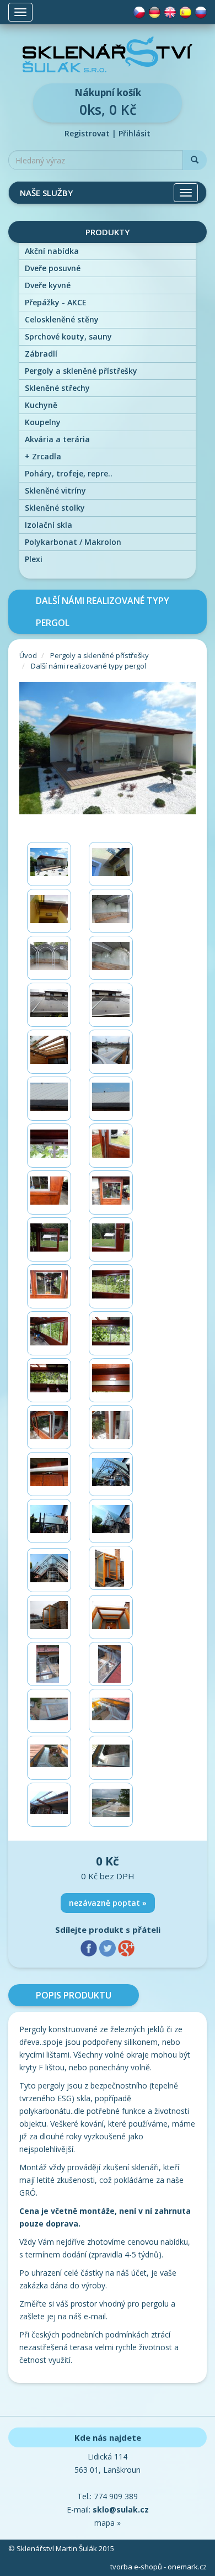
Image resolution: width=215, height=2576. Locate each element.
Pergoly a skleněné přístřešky (81, 371)
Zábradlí (41, 354)
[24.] (111, 1380)
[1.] (49, 864)
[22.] (111, 1333)
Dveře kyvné (48, 285)
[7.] (49, 1005)
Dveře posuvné (53, 268)
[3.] (49, 911)
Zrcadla (43, 456)
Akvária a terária (57, 439)
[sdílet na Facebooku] (90, 1947)
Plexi (34, 559)
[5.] (49, 958)
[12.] (111, 1099)
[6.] (111, 958)
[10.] (111, 1052)
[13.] (49, 1146)
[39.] (49, 1758)
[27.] (49, 1474)
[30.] (111, 1521)
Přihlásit (135, 133)
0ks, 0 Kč (108, 102)
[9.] (49, 1052)
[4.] (111, 911)
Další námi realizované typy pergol (88, 666)
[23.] (49, 1380)
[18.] (111, 1239)
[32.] (111, 1568)
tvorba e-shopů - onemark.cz (158, 2567)
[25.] (49, 1427)
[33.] (49, 1617)
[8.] (111, 1005)
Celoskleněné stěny (62, 319)
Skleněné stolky (55, 508)
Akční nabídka (52, 251)
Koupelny (43, 422)
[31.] (49, 1570)
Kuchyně (41, 405)
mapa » (108, 2523)
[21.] (49, 1333)
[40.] (111, 1758)
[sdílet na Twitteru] (109, 1947)
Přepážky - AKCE (56, 302)
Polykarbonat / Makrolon (73, 542)
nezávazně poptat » (108, 1903)
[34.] (111, 1617)
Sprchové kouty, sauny (68, 336)
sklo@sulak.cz (121, 2509)
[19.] (49, 1286)
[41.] (49, 1805)
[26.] (111, 1427)
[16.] (111, 1192)
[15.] (49, 1192)
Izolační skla (49, 525)
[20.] (111, 1286)
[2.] (111, 864)
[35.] (49, 1664)
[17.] (49, 1239)
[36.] (111, 1664)
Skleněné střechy (57, 388)
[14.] (111, 1146)
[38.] (111, 1711)
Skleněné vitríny (55, 491)
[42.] (111, 1805)
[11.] (49, 1099)
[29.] (49, 1521)
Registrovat (87, 133)
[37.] (49, 1711)
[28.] (111, 1474)
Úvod (28, 655)
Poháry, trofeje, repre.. (69, 473)
